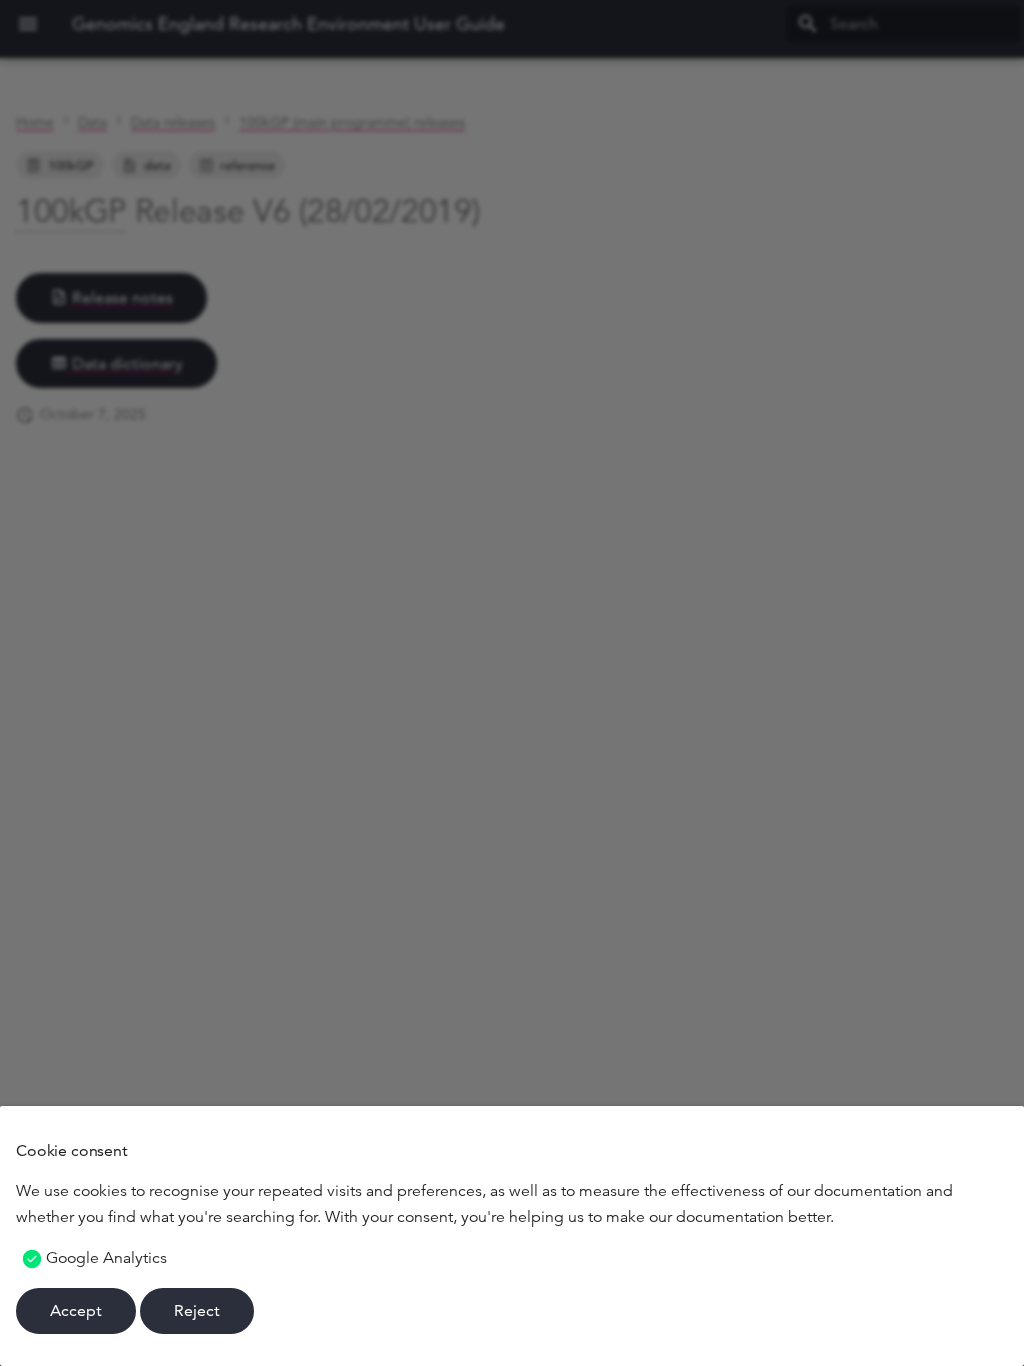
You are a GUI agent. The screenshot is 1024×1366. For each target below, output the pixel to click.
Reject (197, 1310)
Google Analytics (106, 1258)
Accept (76, 1310)
